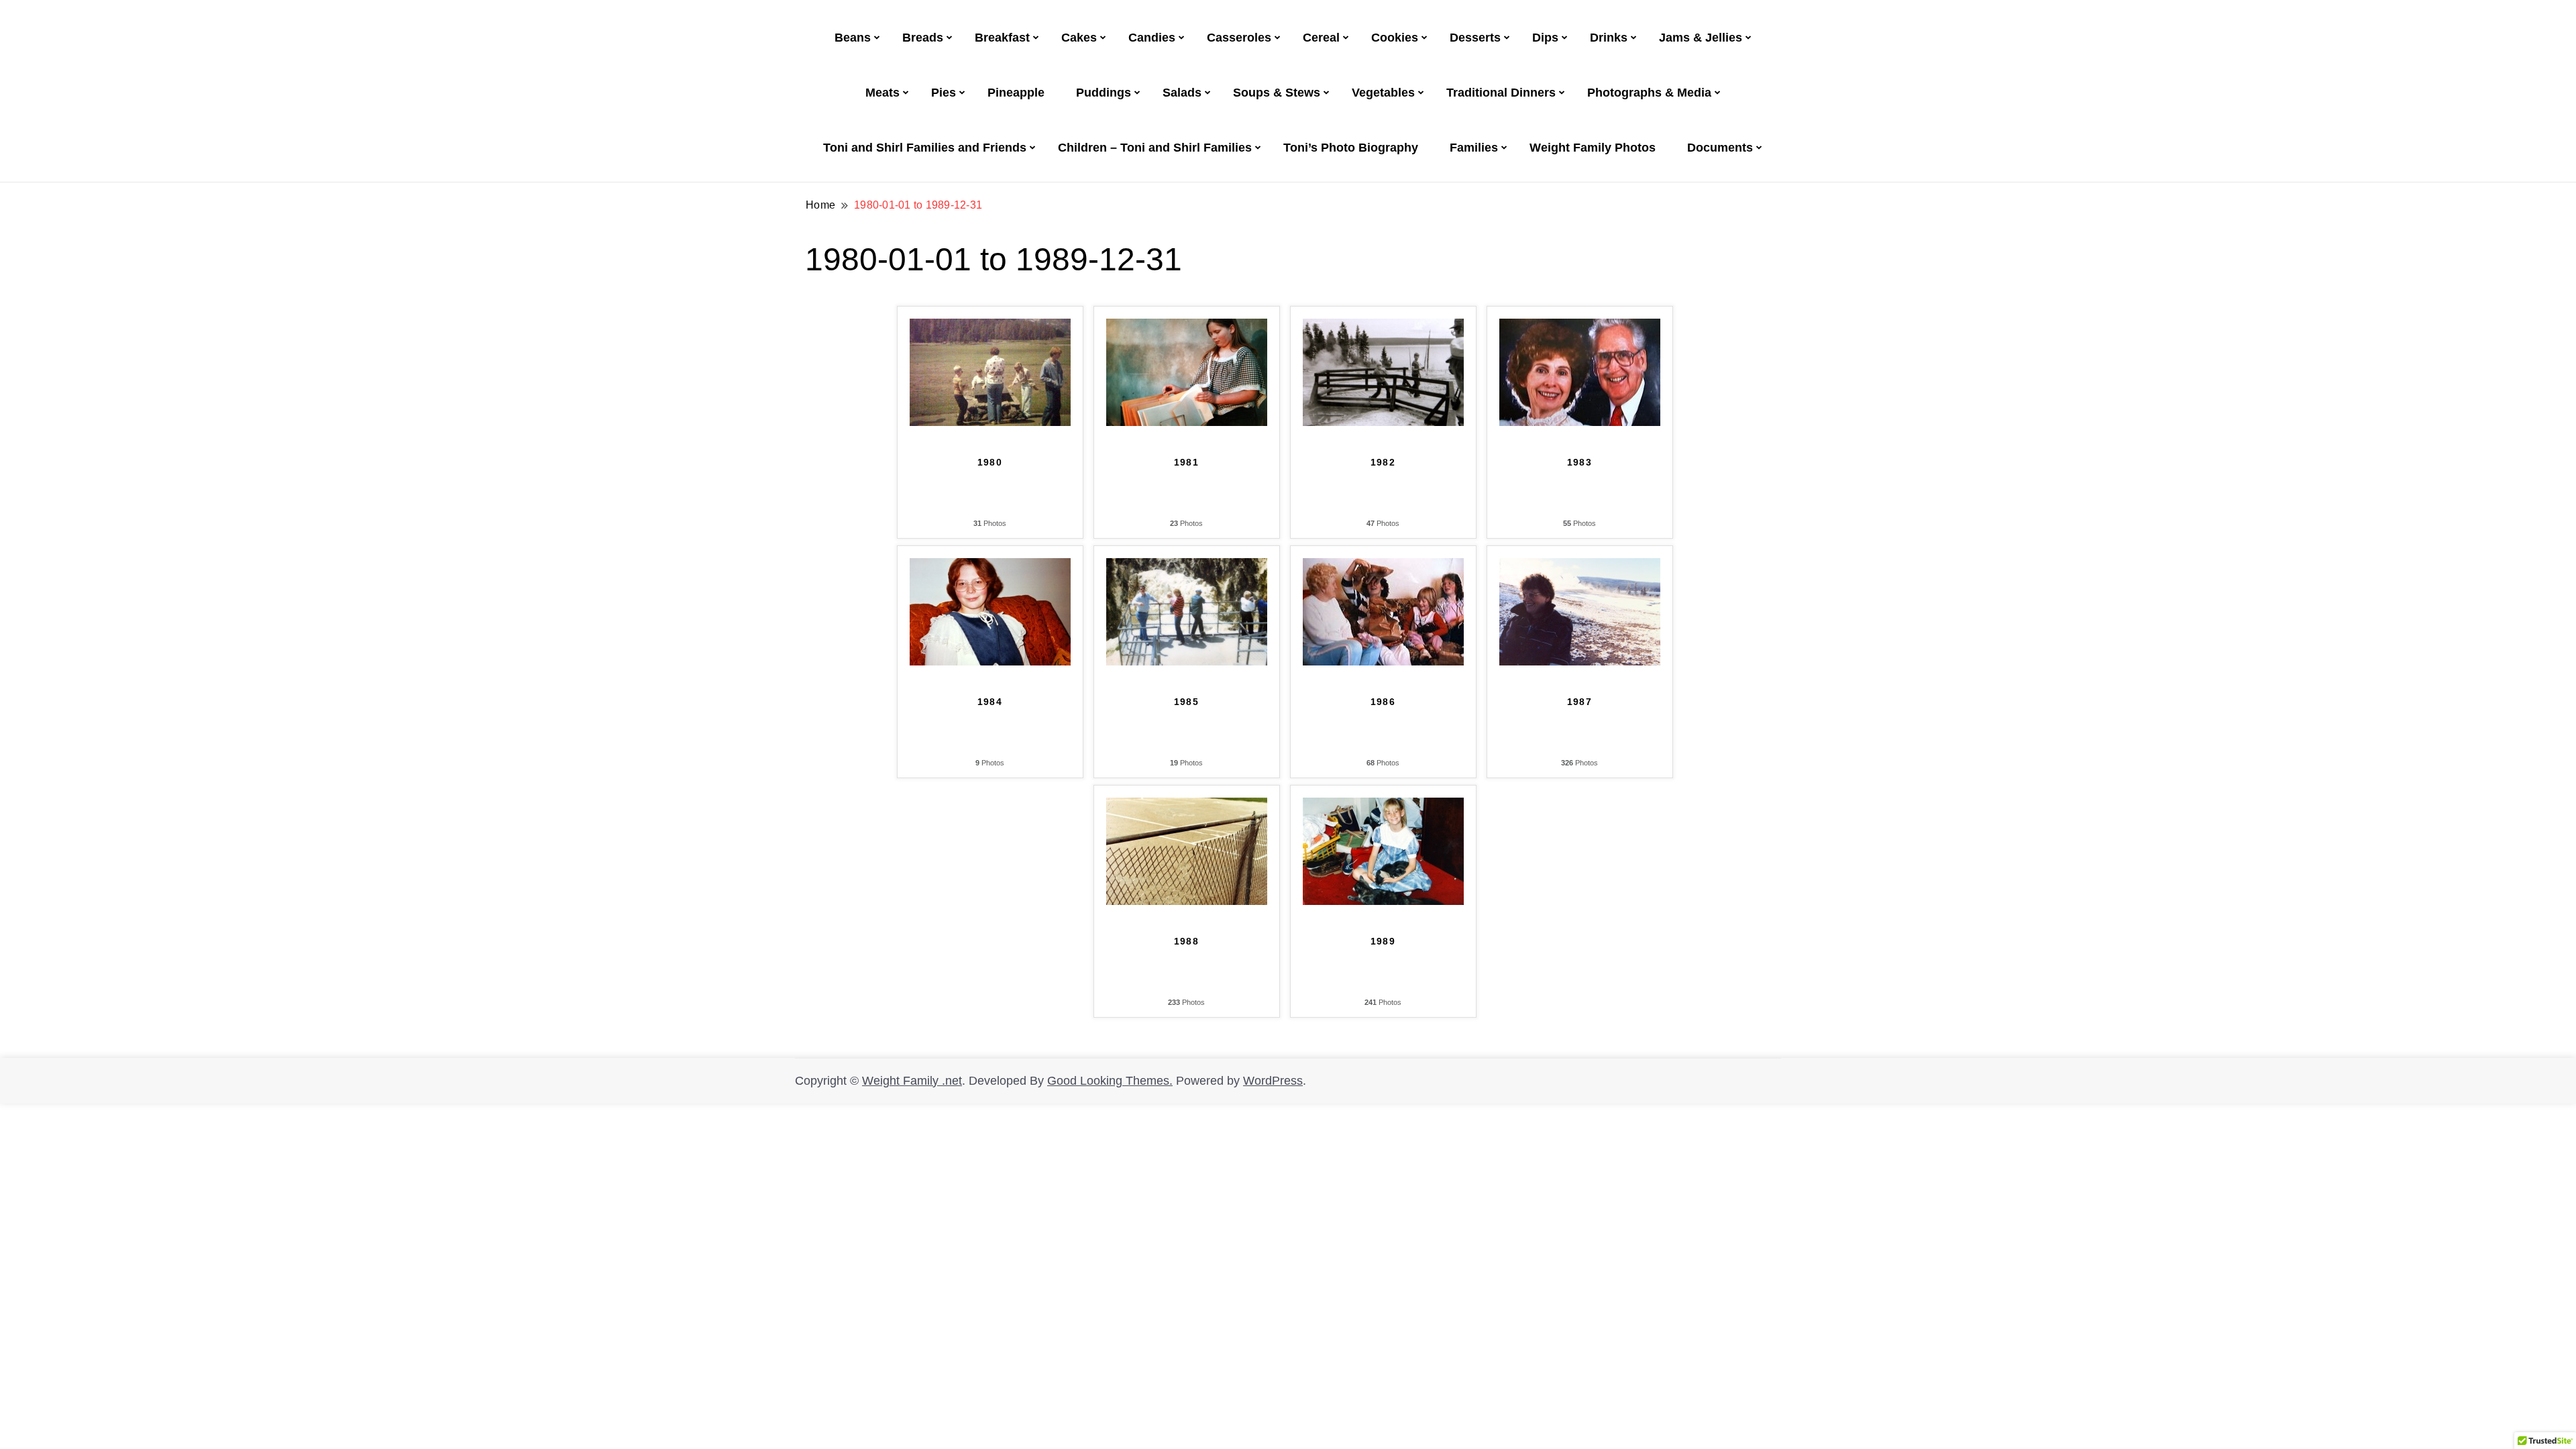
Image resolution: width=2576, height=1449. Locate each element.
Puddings (1104, 93)
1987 (1580, 702)
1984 (990, 702)
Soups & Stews (1277, 93)
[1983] (1580, 327)
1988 (1187, 941)
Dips (1545, 38)
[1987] (1580, 567)
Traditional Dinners (1501, 93)
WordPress (1273, 1081)
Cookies (1395, 38)
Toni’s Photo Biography (1351, 148)
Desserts (1475, 38)
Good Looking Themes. (1110, 1081)
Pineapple (1016, 93)
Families (1474, 148)
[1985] (1187, 567)
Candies (1152, 38)
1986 (1383, 702)
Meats (882, 93)
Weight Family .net (912, 1081)
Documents (1720, 148)
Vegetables (1383, 93)
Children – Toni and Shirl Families (1155, 148)
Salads (1182, 93)
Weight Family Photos (1593, 148)
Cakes (1079, 38)
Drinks (1609, 38)
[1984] (990, 567)
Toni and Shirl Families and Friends (925, 148)
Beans (853, 38)
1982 (1383, 462)
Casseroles (1239, 38)
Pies (944, 93)
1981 (1187, 462)
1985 (1187, 702)
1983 (1580, 462)
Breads (923, 38)
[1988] (1187, 806)
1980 (990, 462)
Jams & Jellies (1701, 38)
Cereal (1321, 38)
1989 (1383, 941)
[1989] (1383, 806)
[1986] (1383, 567)
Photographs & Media (1649, 93)
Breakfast (1002, 38)
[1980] (990, 327)
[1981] (1187, 327)
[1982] (1383, 327)
